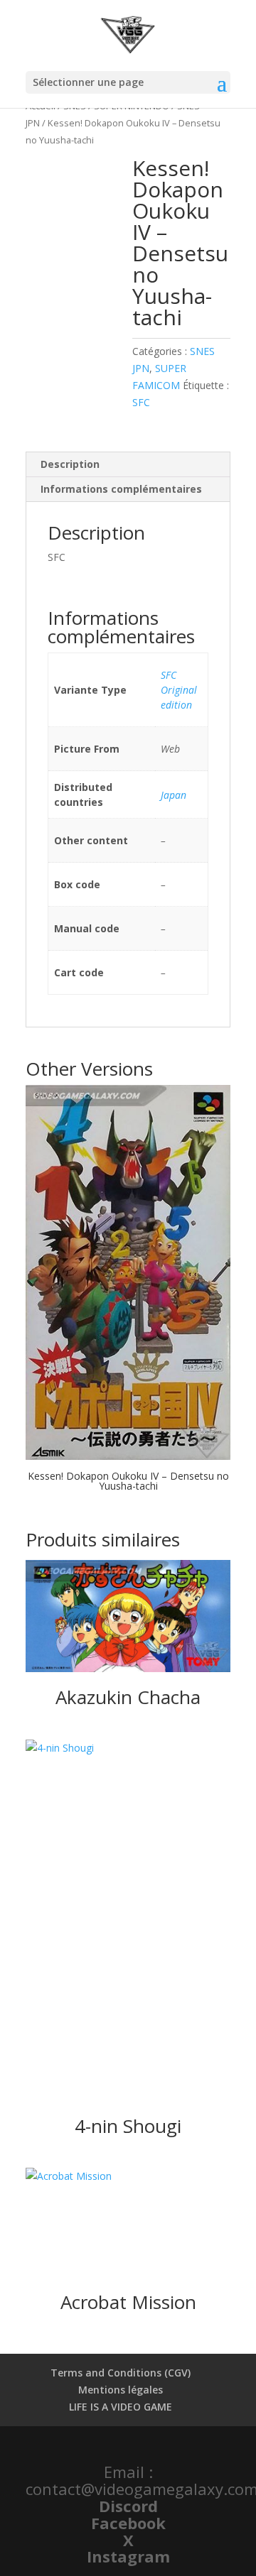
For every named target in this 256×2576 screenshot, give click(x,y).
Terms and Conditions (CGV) (121, 2373)
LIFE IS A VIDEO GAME (121, 2407)
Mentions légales (121, 2390)
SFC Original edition (179, 690)
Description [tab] (70, 464)
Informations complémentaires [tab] (121, 489)
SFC (141, 402)
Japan (174, 795)
